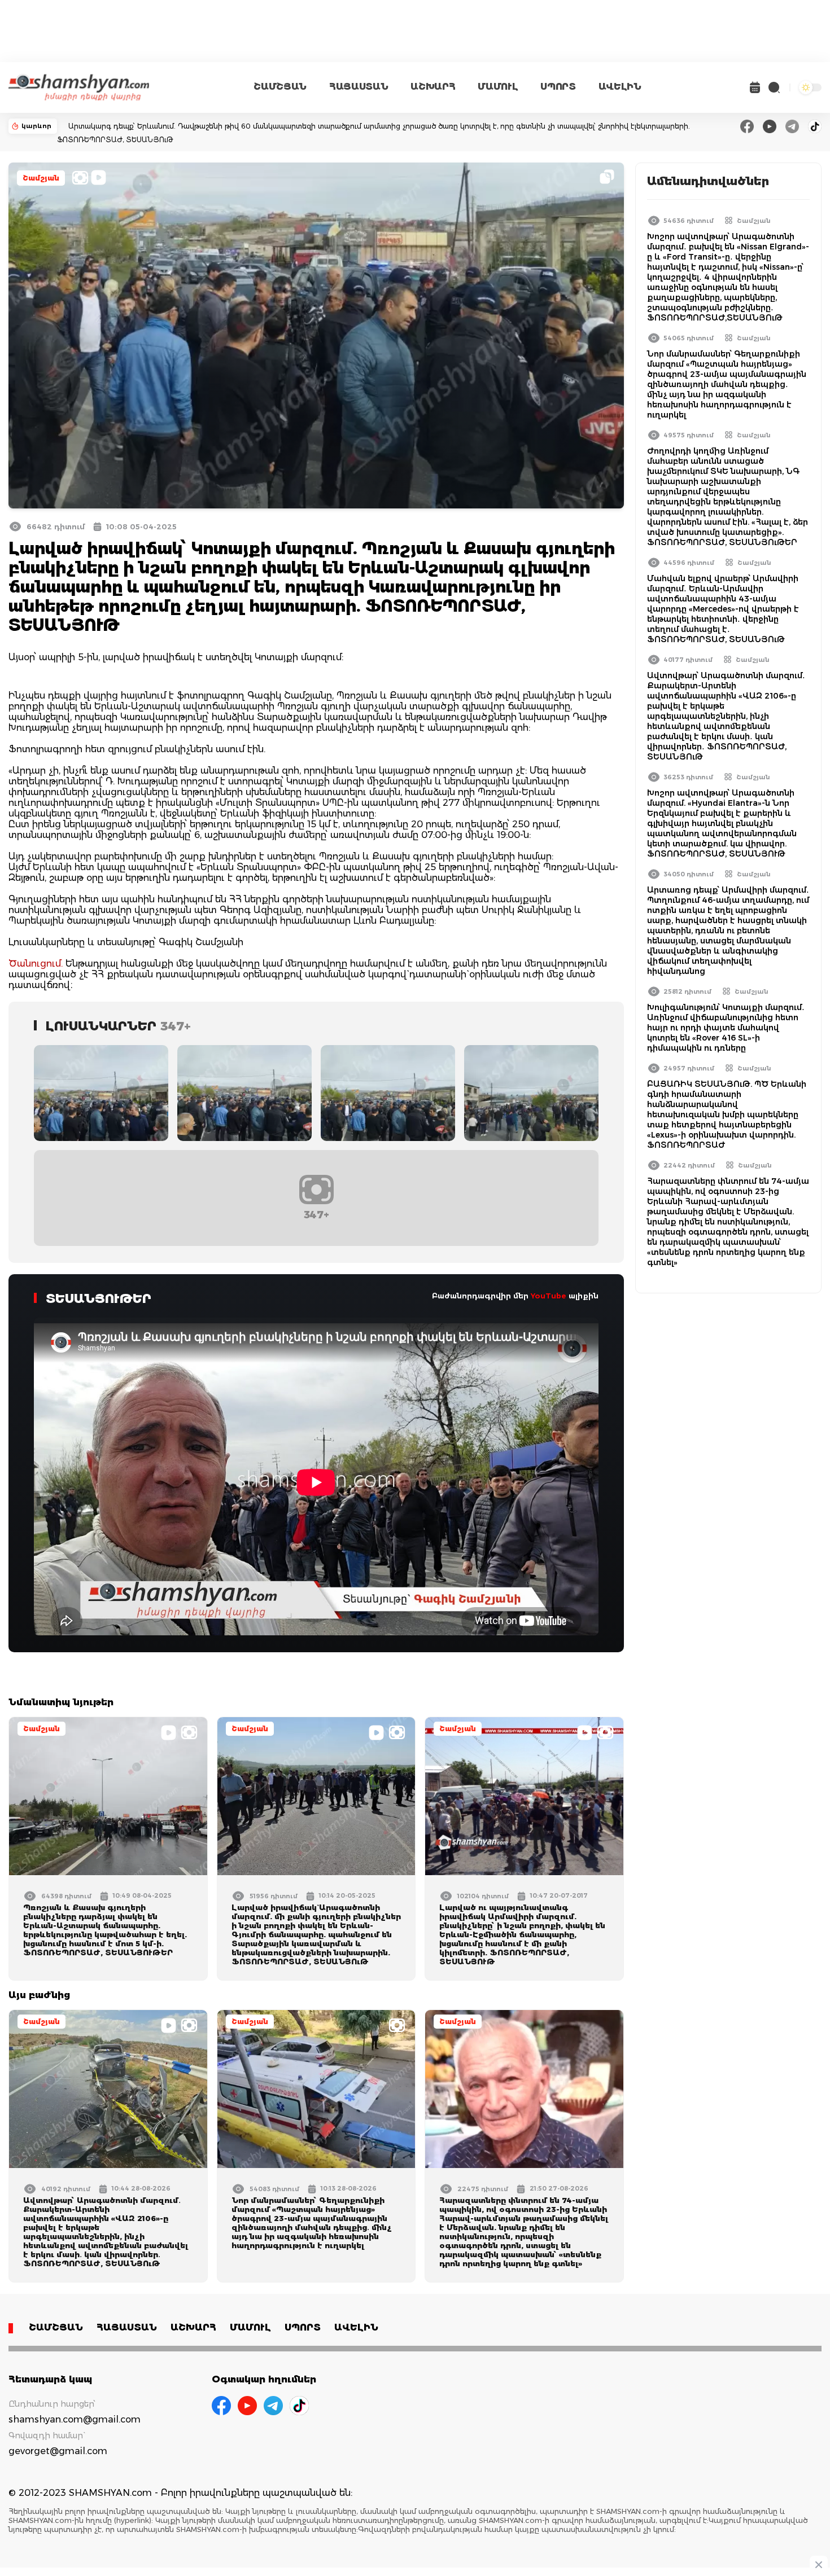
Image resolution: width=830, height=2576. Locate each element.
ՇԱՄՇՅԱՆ (280, 87)
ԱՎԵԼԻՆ (620, 87)
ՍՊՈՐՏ (558, 87)
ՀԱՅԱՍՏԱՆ (359, 87)
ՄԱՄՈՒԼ (498, 87)
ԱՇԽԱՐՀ (433, 87)
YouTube (549, 1296)
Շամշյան (41, 178)
